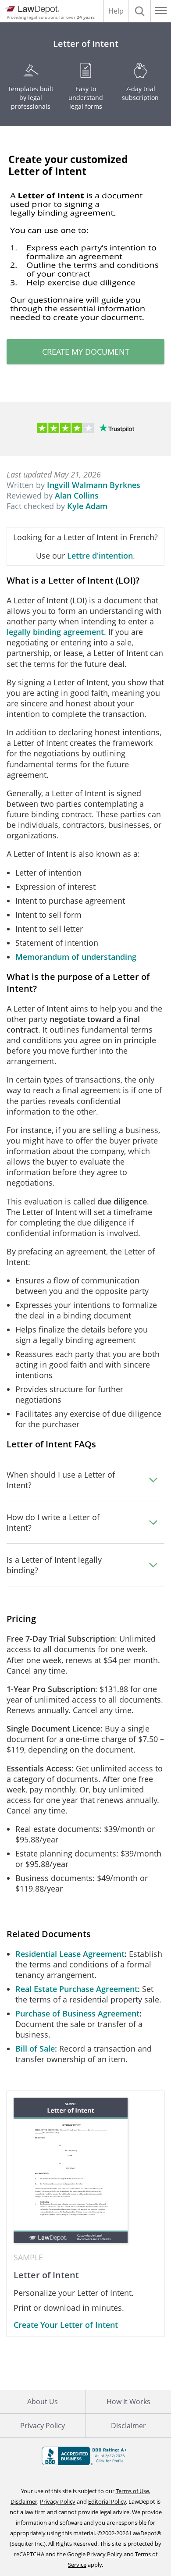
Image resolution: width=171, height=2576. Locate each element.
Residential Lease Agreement (70, 1954)
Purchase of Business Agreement (77, 2013)
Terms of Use (132, 2491)
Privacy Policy (43, 2426)
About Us (43, 2401)
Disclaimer (24, 2501)
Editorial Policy (107, 2501)
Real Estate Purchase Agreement (77, 1989)
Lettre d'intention (100, 556)
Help (116, 11)
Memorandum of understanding (76, 957)
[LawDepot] (32, 10)
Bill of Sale (35, 2049)
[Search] (139, 11)
